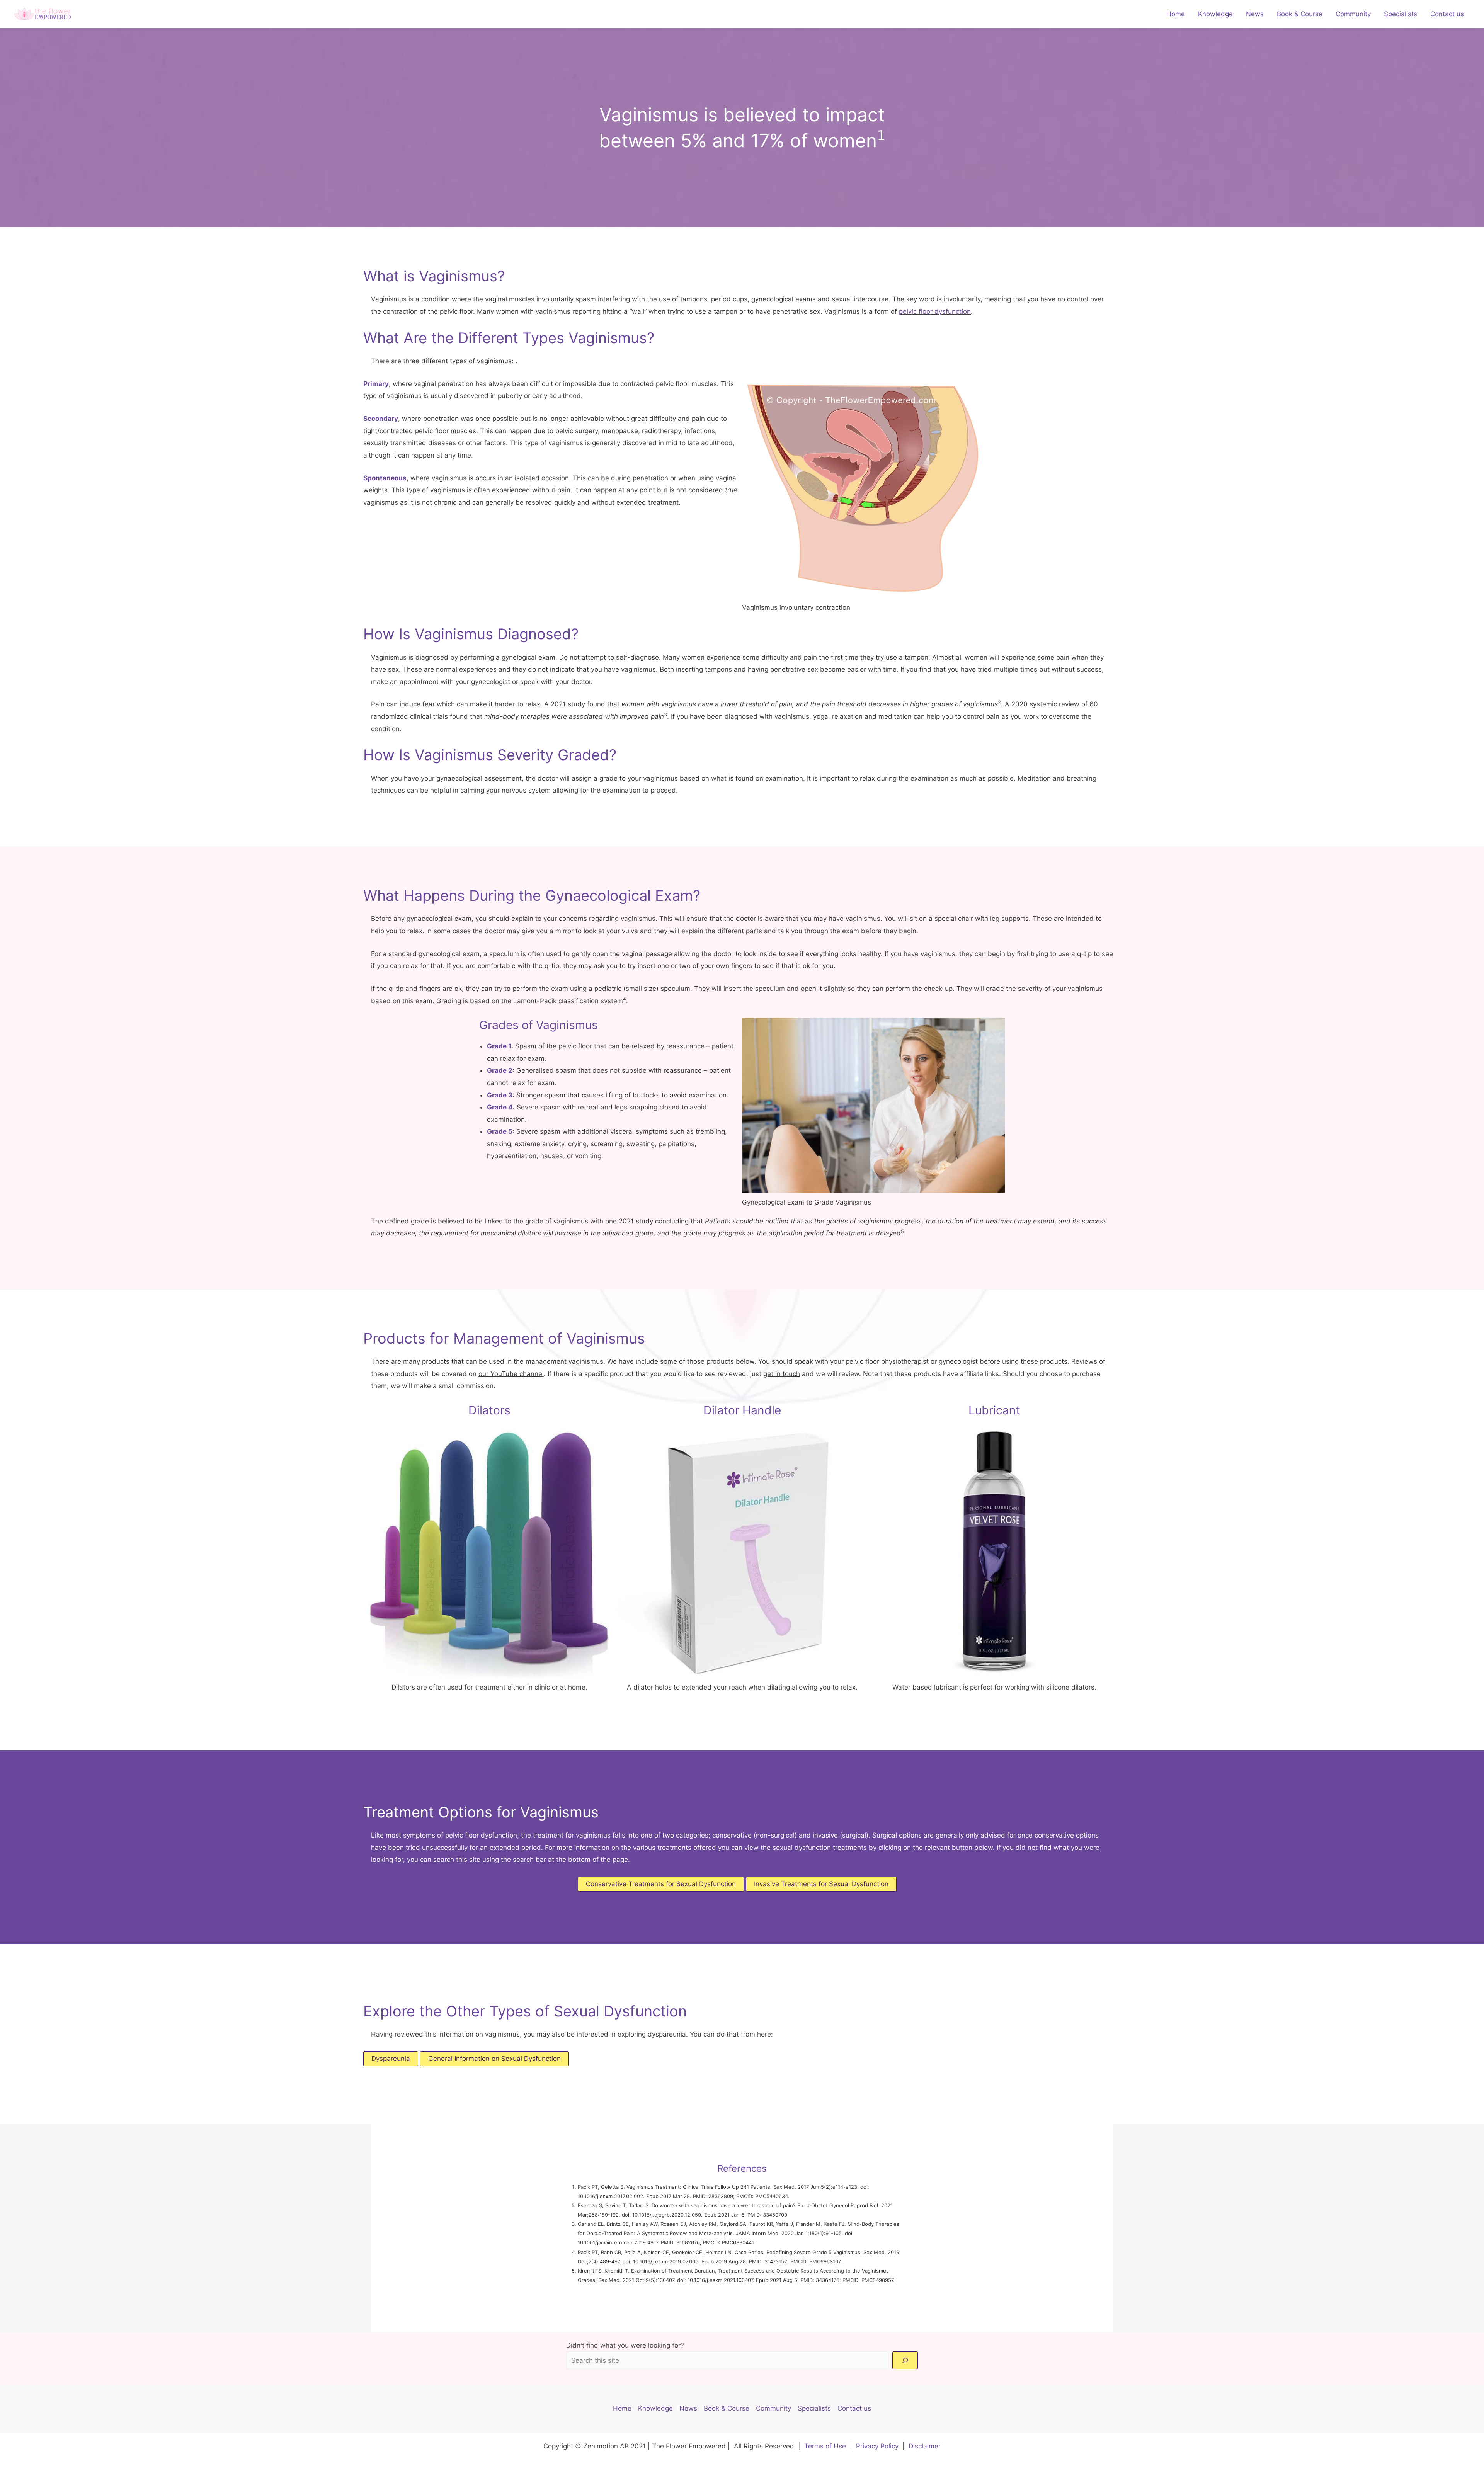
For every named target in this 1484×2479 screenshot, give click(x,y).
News (1255, 14)
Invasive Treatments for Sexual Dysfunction (821, 1884)
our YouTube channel (511, 1374)
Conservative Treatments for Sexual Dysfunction (661, 1884)
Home (1176, 14)
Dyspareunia (391, 2059)
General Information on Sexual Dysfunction (494, 2059)
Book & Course (1300, 14)
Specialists (1401, 14)
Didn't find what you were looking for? (625, 2345)
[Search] (905, 2360)
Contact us (1447, 14)
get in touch (782, 1374)
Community (1353, 14)
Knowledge (1215, 14)
